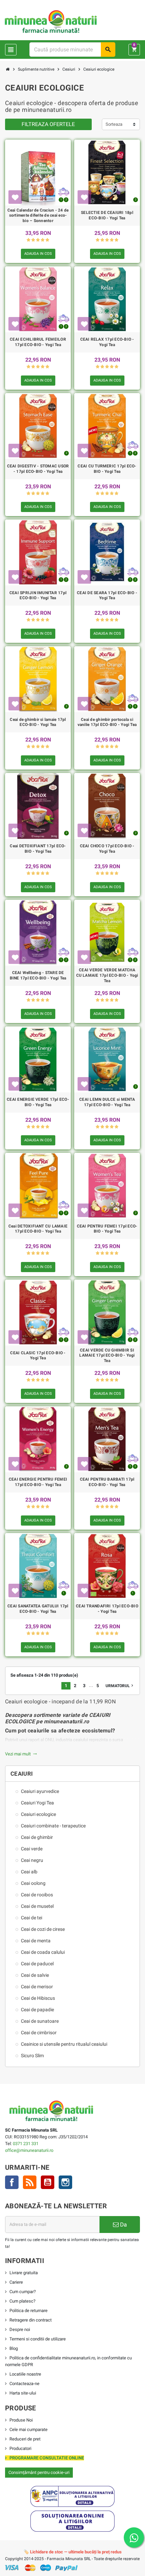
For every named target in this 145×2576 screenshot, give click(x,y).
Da (123, 2225)
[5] (47, 240)
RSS (30, 2182)
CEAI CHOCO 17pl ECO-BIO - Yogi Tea (107, 849)
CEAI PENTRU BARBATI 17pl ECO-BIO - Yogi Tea (107, 1482)
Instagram (65, 2182)
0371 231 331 (26, 2144)
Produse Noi (21, 2420)
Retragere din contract (31, 2320)
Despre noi (20, 2329)
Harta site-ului (23, 2393)
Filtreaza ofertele (48, 124)
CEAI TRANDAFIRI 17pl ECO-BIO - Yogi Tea (107, 1609)
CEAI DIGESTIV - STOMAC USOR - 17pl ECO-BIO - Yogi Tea (38, 469)
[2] (33, 240)
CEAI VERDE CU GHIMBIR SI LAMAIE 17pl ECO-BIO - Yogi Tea (107, 1355)
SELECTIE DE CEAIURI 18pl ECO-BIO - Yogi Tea (107, 215)
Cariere (16, 2282)
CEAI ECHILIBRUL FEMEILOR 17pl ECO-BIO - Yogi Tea (38, 342)
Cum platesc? (22, 2301)
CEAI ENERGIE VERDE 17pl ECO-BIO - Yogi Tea (38, 1102)
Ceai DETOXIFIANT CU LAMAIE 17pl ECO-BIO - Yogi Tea (38, 1229)
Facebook (12, 2182)
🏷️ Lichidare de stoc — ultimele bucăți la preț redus (73, 2552)
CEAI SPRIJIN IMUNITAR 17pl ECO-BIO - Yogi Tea (38, 596)
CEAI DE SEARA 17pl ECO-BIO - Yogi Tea (107, 596)
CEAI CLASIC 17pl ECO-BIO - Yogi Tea (38, 1356)
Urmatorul (120, 1685)
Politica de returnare (28, 2311)
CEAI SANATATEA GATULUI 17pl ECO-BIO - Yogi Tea (38, 1609)
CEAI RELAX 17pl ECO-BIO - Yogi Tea (107, 342)
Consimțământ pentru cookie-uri (39, 2472)
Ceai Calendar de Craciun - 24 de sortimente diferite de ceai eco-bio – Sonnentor (38, 215)
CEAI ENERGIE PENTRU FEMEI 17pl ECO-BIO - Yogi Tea (38, 1482)
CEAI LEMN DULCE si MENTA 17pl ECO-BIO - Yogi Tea (107, 1102)
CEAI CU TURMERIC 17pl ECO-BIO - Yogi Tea (107, 469)
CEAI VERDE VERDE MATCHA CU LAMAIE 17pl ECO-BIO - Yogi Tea (107, 975)
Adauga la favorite (15, 197)
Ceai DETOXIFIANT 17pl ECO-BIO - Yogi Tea (38, 849)
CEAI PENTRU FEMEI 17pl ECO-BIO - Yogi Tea (107, 1229)
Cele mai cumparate (28, 2429)
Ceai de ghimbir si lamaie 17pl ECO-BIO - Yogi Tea (38, 722)
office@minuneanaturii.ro (29, 2150)
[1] (28, 240)
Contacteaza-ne (24, 2384)
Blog (14, 2348)
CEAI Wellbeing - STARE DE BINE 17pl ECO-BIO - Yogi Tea (38, 975)
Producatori (20, 2448)
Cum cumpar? (23, 2292)
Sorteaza (114, 124)
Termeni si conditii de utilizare (38, 2339)
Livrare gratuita (24, 2273)
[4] (43, 240)
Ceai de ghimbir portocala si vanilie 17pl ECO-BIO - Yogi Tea (107, 722)
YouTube (48, 2182)
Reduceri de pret (25, 2439)
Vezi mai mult (21, 1754)
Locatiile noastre (25, 2374)
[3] (38, 240)
